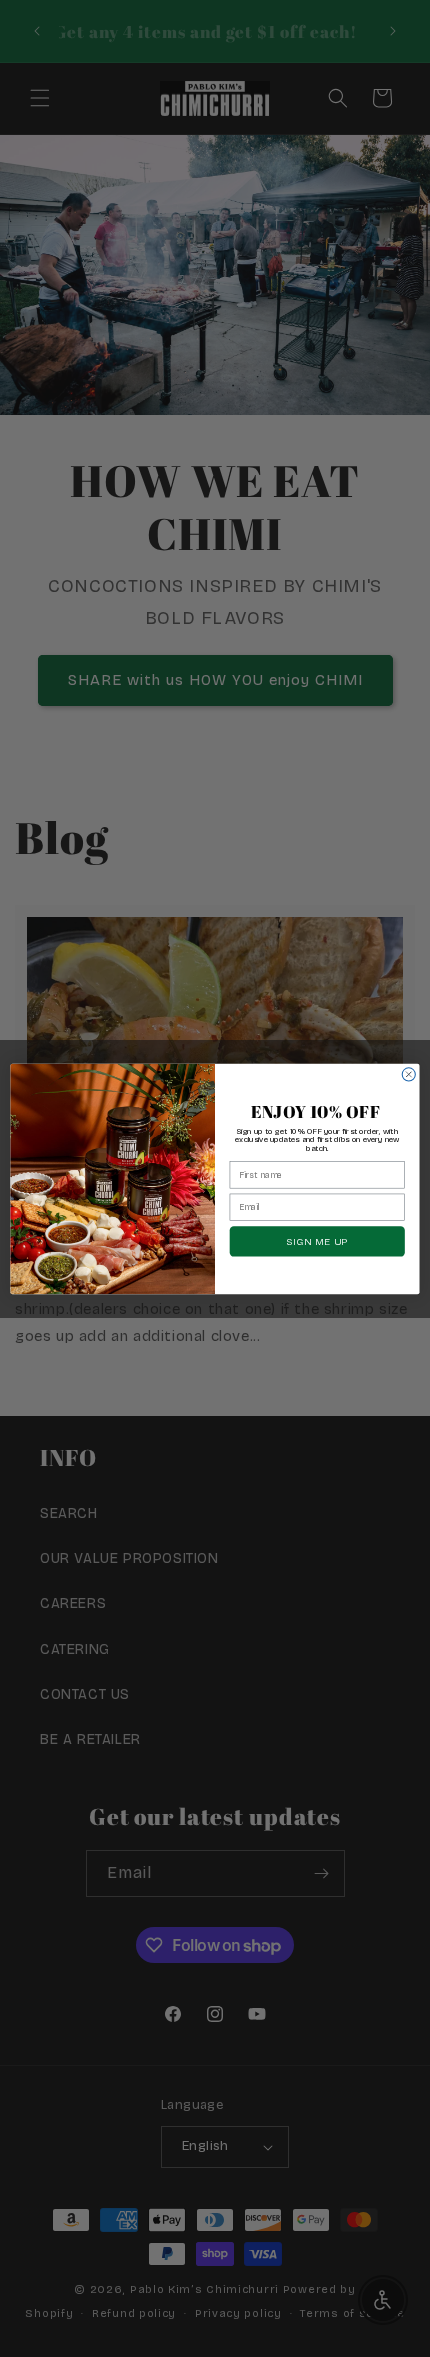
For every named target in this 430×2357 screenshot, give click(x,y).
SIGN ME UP (317, 1241)
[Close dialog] (408, 1073)
